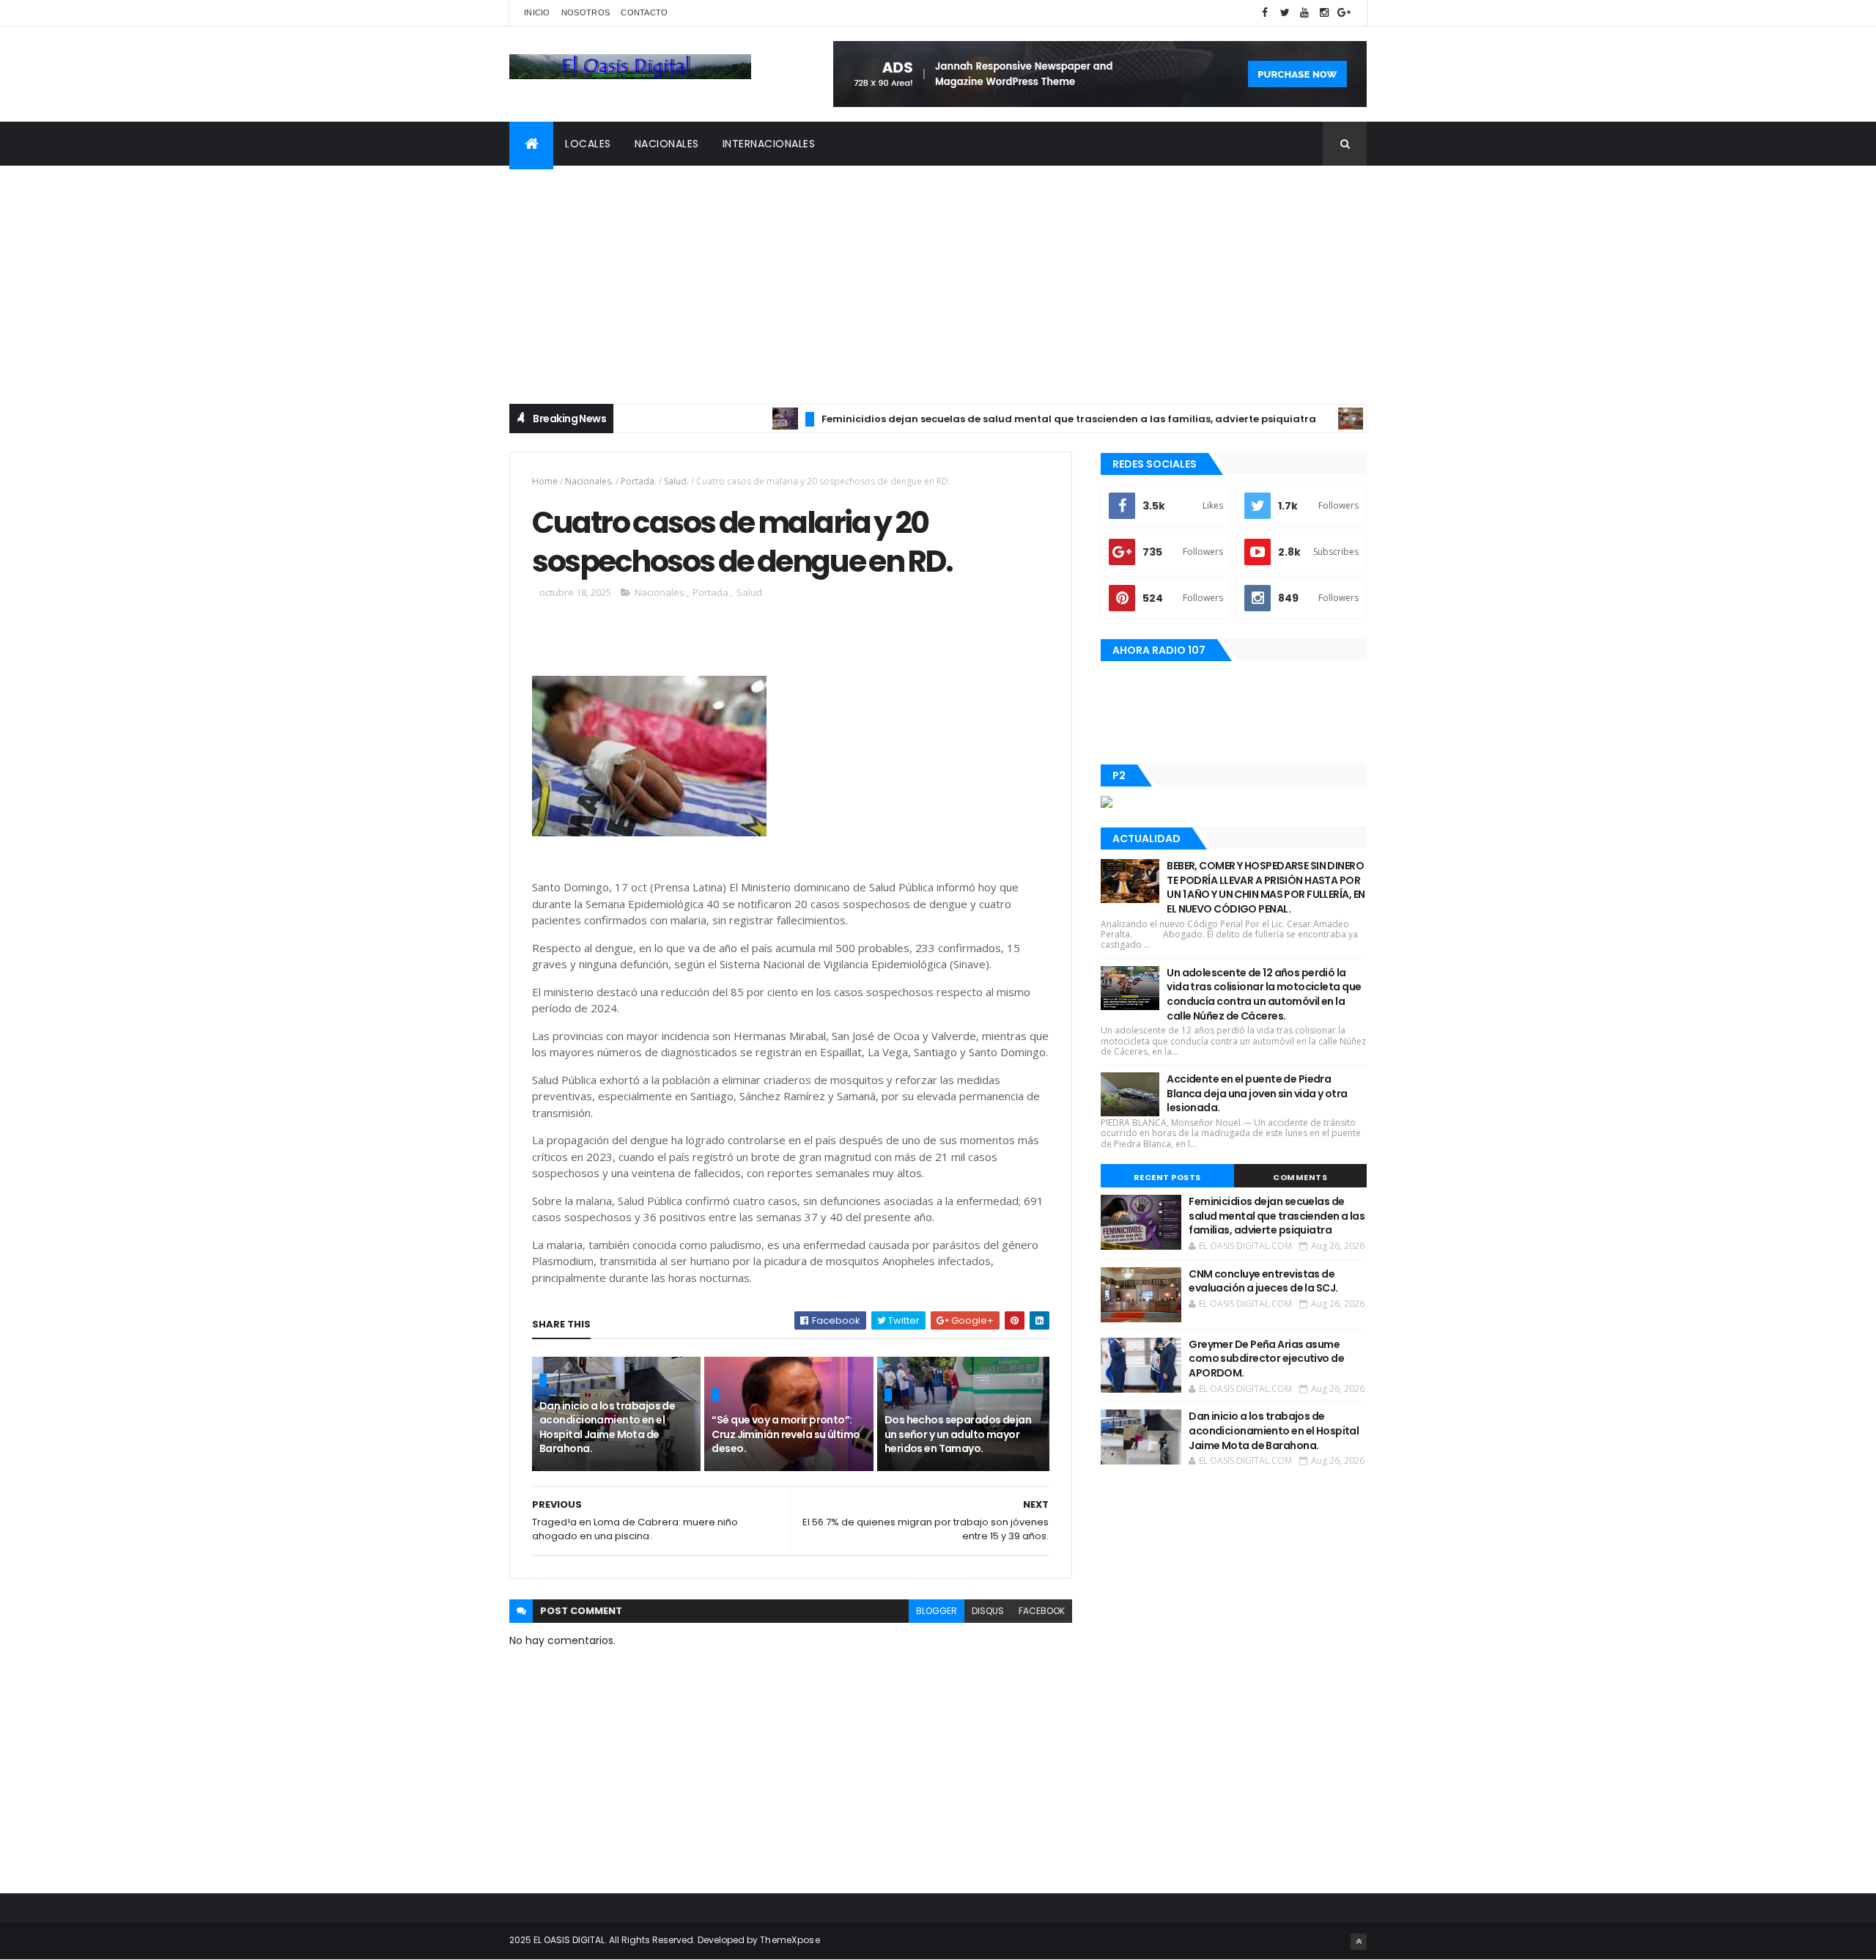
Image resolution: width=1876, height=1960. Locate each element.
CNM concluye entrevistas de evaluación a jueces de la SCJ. (1263, 1281)
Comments (1300, 1177)
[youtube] (1304, 13)
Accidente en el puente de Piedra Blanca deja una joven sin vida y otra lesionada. (1257, 1093)
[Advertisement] (938, 276)
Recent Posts (1167, 1177)
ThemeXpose (790, 1940)
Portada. (639, 481)
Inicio (537, 12)
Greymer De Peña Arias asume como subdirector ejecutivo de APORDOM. (1266, 1359)
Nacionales (667, 144)
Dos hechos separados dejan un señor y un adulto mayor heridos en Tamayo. (958, 1434)
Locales (588, 144)
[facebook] (1265, 13)
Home (545, 481)
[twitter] (1285, 13)
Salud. (676, 481)
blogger (937, 1611)
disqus (988, 1611)
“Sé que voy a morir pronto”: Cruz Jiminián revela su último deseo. (786, 1434)
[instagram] (1324, 13)
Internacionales (769, 144)
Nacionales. (589, 481)
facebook (1042, 1611)
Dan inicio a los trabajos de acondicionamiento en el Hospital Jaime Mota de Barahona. (607, 1427)
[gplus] (1344, 13)
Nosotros (586, 12)
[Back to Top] (1359, 1942)
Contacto (644, 12)
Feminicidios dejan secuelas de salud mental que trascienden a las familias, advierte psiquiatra (1015, 419)
